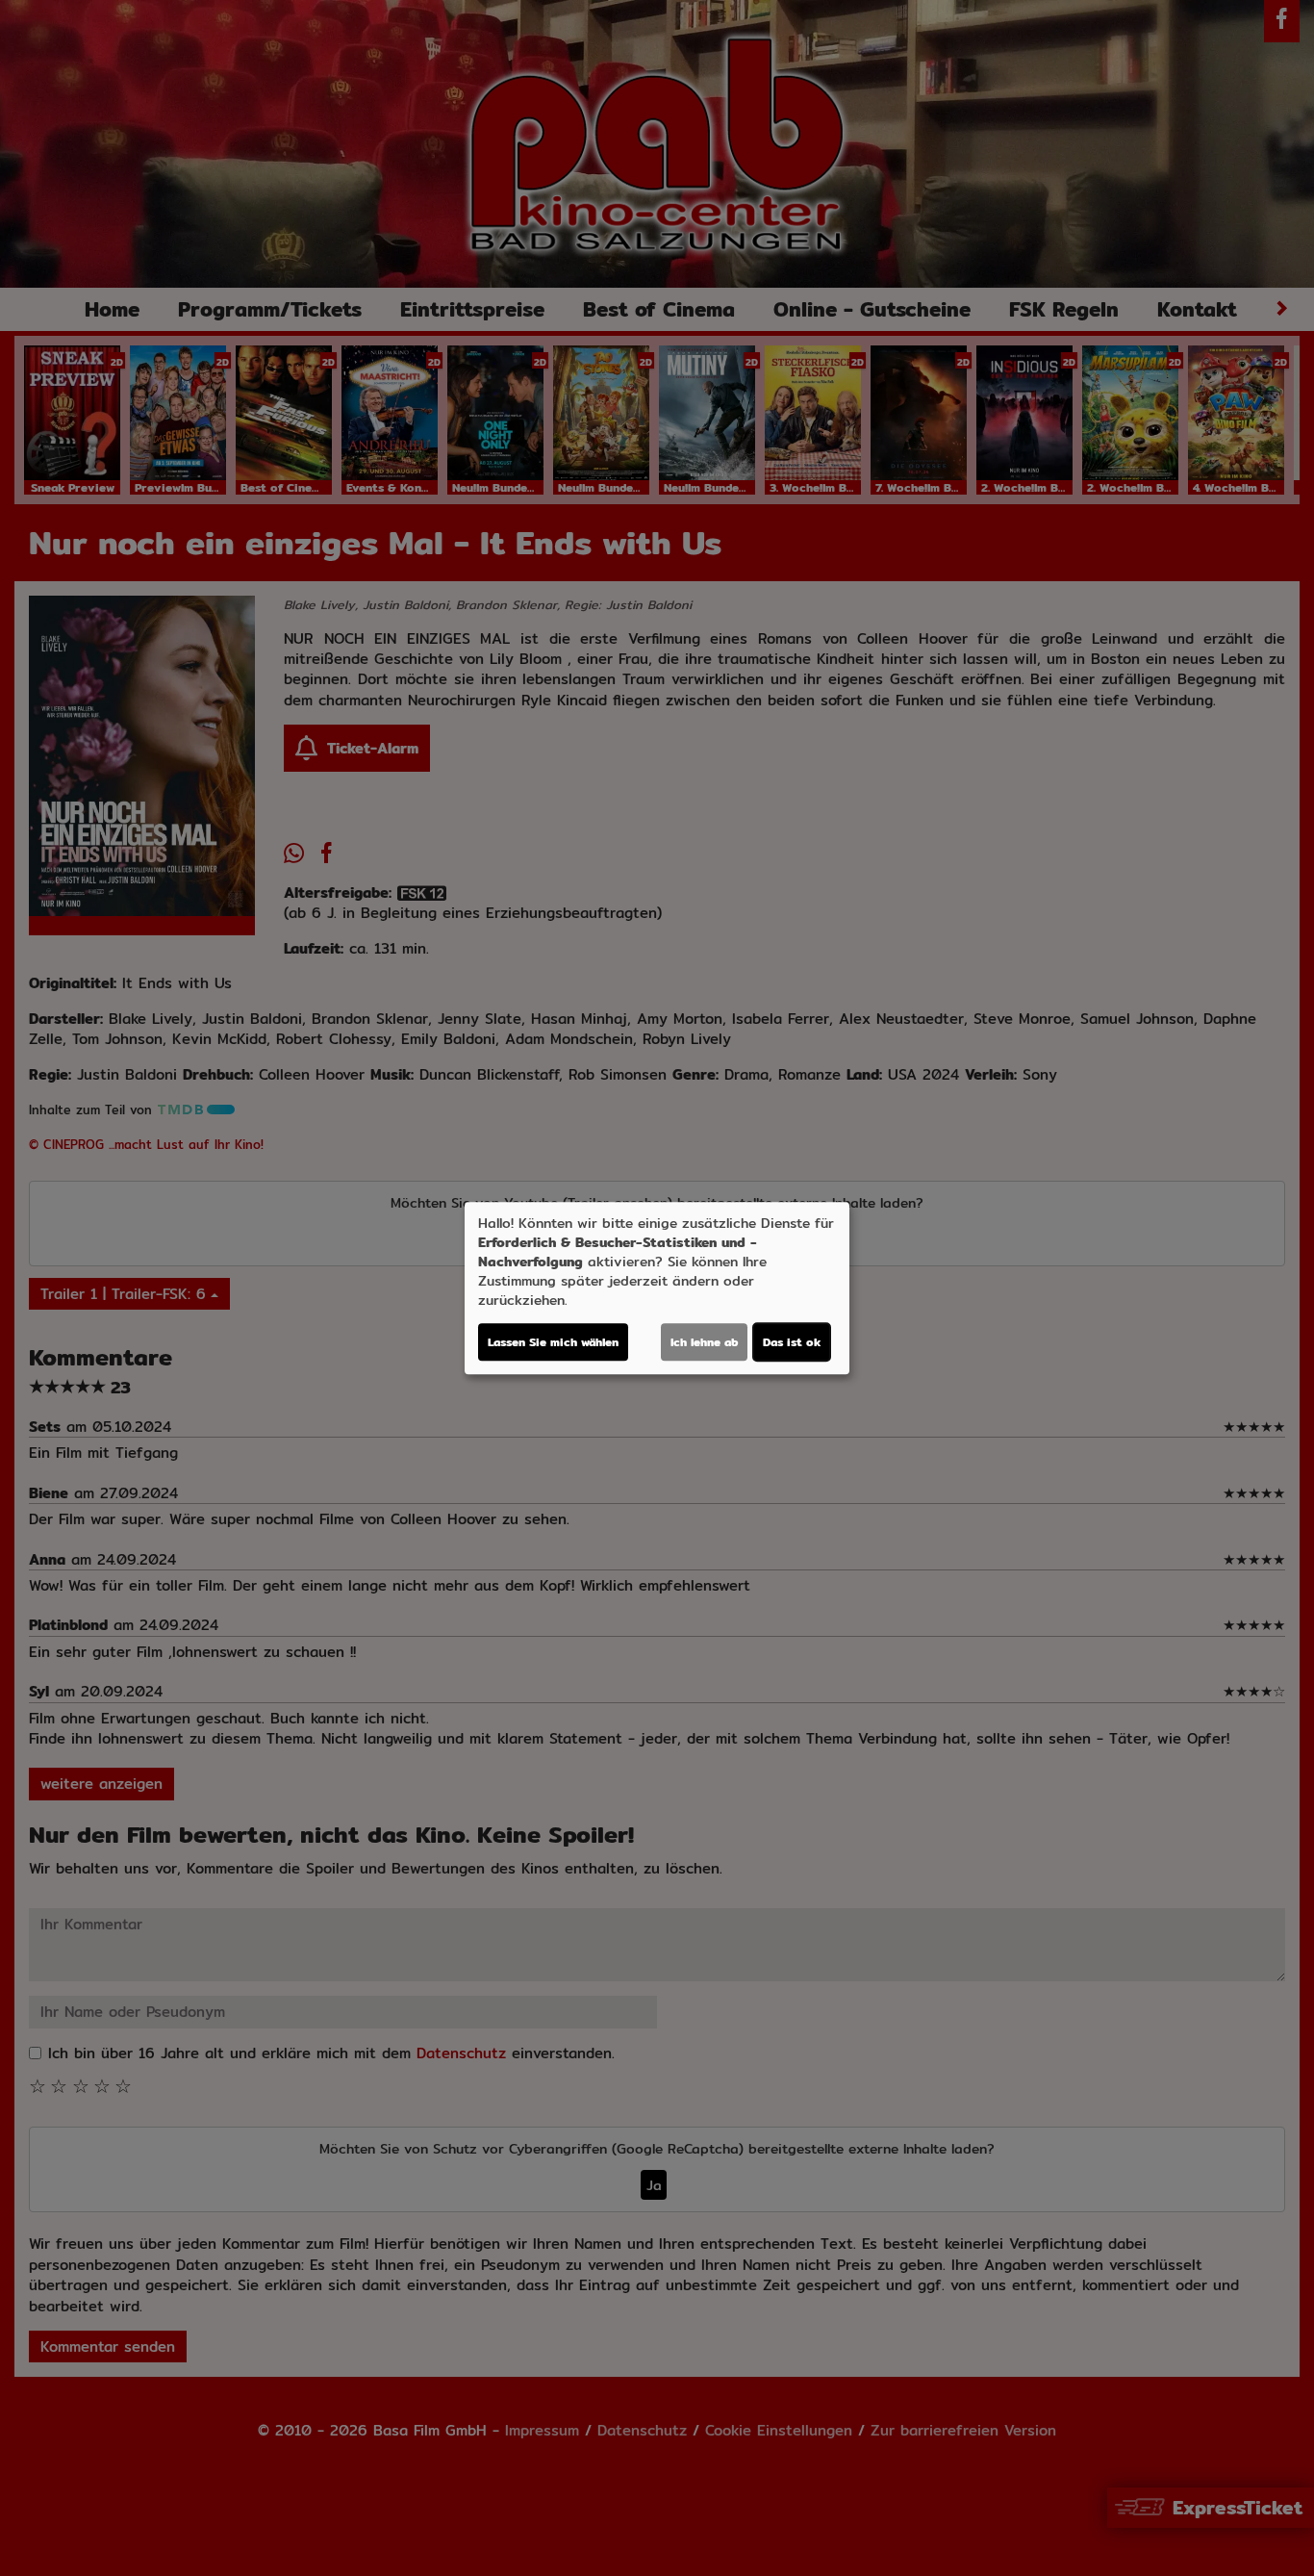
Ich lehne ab (704, 1342)
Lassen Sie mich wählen (553, 1342)
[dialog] (657, 1288)
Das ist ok (792, 1342)
